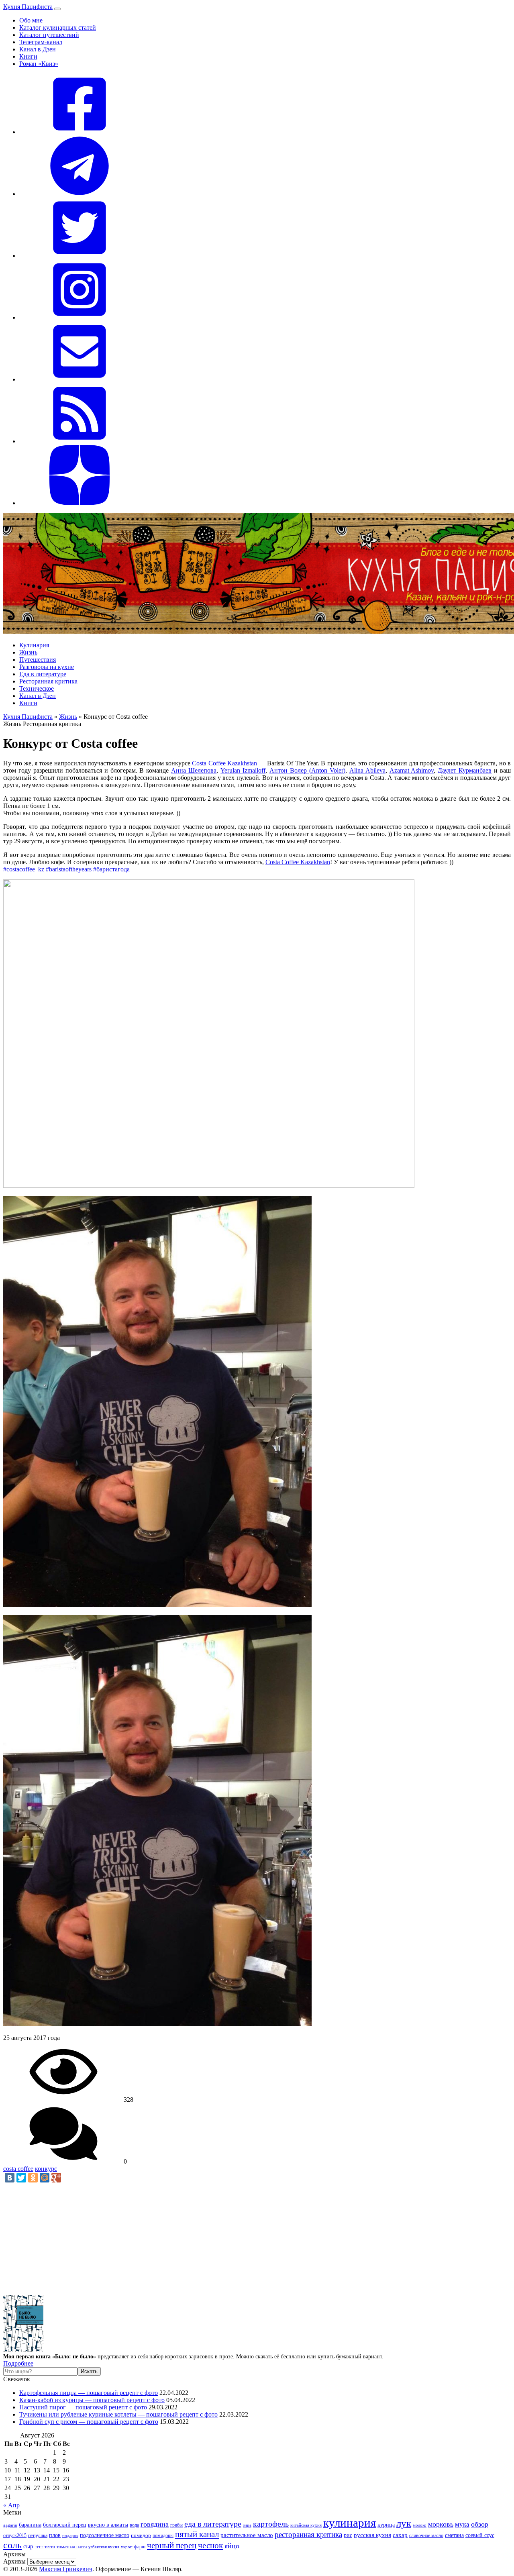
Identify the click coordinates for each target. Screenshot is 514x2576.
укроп (127, 2547)
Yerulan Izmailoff (243, 770)
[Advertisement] (244, 2239)
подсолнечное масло (105, 2535)
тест (39, 2547)
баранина (30, 2525)
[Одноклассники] (33, 2178)
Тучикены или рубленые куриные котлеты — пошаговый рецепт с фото (118, 2414)
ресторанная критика (308, 2534)
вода (134, 2525)
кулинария (350, 2523)
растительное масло (247, 2535)
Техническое (37, 688)
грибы (176, 2525)
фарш (140, 2547)
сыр (28, 2546)
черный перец (172, 2545)
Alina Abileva (367, 770)
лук (404, 2523)
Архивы (14, 2561)
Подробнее (18, 2363)
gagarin (10, 2525)
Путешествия (38, 660)
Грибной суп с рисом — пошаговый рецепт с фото (89, 2422)
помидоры (163, 2535)
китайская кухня (306, 2525)
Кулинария (34, 645)
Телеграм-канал (41, 42)
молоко (420, 2525)
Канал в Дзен (38, 49)
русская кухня (372, 2535)
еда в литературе (213, 2524)
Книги (28, 56)
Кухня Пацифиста (28, 7)
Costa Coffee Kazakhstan (224, 763)
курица (386, 2525)
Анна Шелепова (194, 770)
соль (12, 2545)
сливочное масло (426, 2535)
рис (348, 2535)
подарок (70, 2535)
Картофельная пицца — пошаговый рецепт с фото (89, 2393)
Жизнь (28, 652)
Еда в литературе (43, 674)
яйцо (232, 2546)
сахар (400, 2535)
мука (462, 2524)
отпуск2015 (15, 2536)
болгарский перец (65, 2525)
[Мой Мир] (45, 2178)
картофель (271, 2524)
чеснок (210, 2545)
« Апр (11, 2505)
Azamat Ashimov (412, 770)
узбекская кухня (104, 2547)
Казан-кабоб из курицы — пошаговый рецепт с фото (92, 2400)
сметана (454, 2535)
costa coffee (18, 2169)
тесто (50, 2547)
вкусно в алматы (108, 2525)
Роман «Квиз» (39, 64)
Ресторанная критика (48, 681)
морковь (441, 2524)
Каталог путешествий (49, 35)
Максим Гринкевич (66, 2569)
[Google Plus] (56, 2178)
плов (55, 2535)
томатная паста (72, 2547)
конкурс (46, 2169)
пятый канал (197, 2534)
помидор (141, 2535)
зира (247, 2525)
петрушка (38, 2536)
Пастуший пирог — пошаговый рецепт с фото (83, 2407)
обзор (480, 2524)
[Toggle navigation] (57, 9)
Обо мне (31, 20)
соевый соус (480, 2535)
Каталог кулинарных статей (58, 28)
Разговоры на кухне (47, 667)
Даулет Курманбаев (465, 770)
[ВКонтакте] (10, 2178)
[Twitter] (21, 2178)
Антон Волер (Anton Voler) (307, 770)
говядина (155, 2524)
